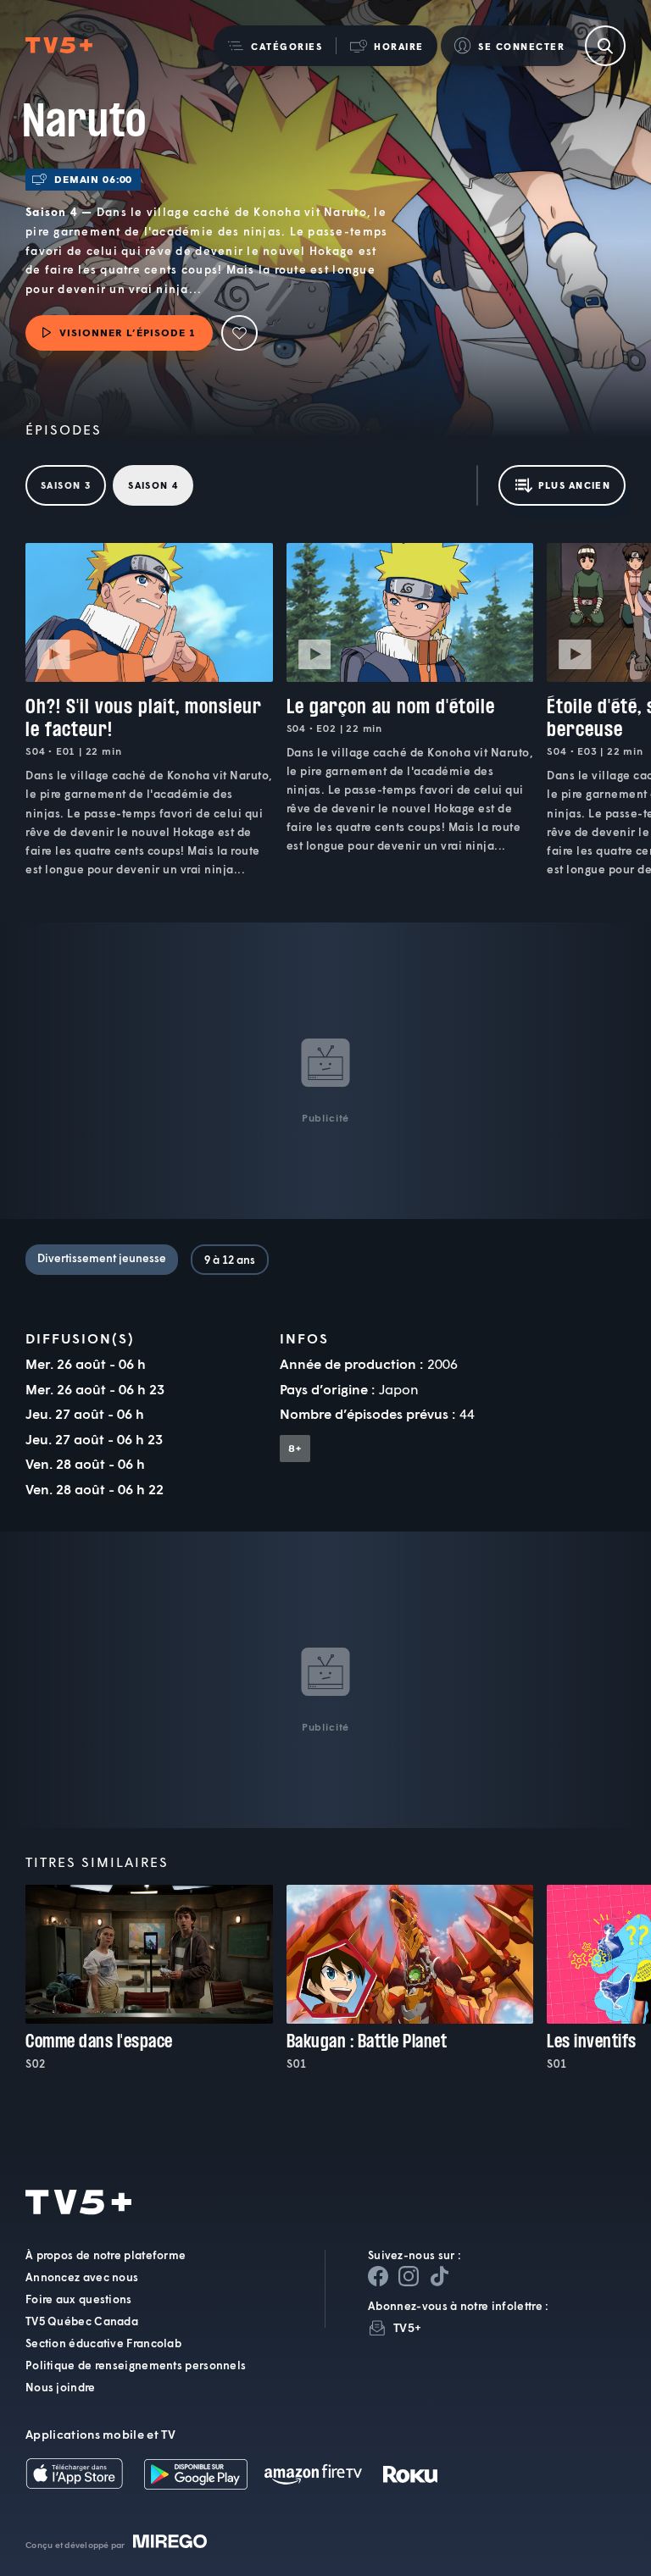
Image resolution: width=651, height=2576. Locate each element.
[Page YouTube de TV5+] (439, 2276)
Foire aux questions (79, 2299)
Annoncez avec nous (82, 2277)
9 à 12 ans (230, 1260)
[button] (275, 46)
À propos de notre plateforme (106, 2255)
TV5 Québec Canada (82, 2321)
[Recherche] (605, 46)
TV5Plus (59, 46)
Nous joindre (61, 2387)
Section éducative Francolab (103, 2343)
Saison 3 (66, 485)
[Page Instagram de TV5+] (409, 2276)
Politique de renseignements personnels (136, 2365)
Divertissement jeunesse (102, 1258)
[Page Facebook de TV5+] (378, 2276)
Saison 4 (153, 485)
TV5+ (407, 2327)
